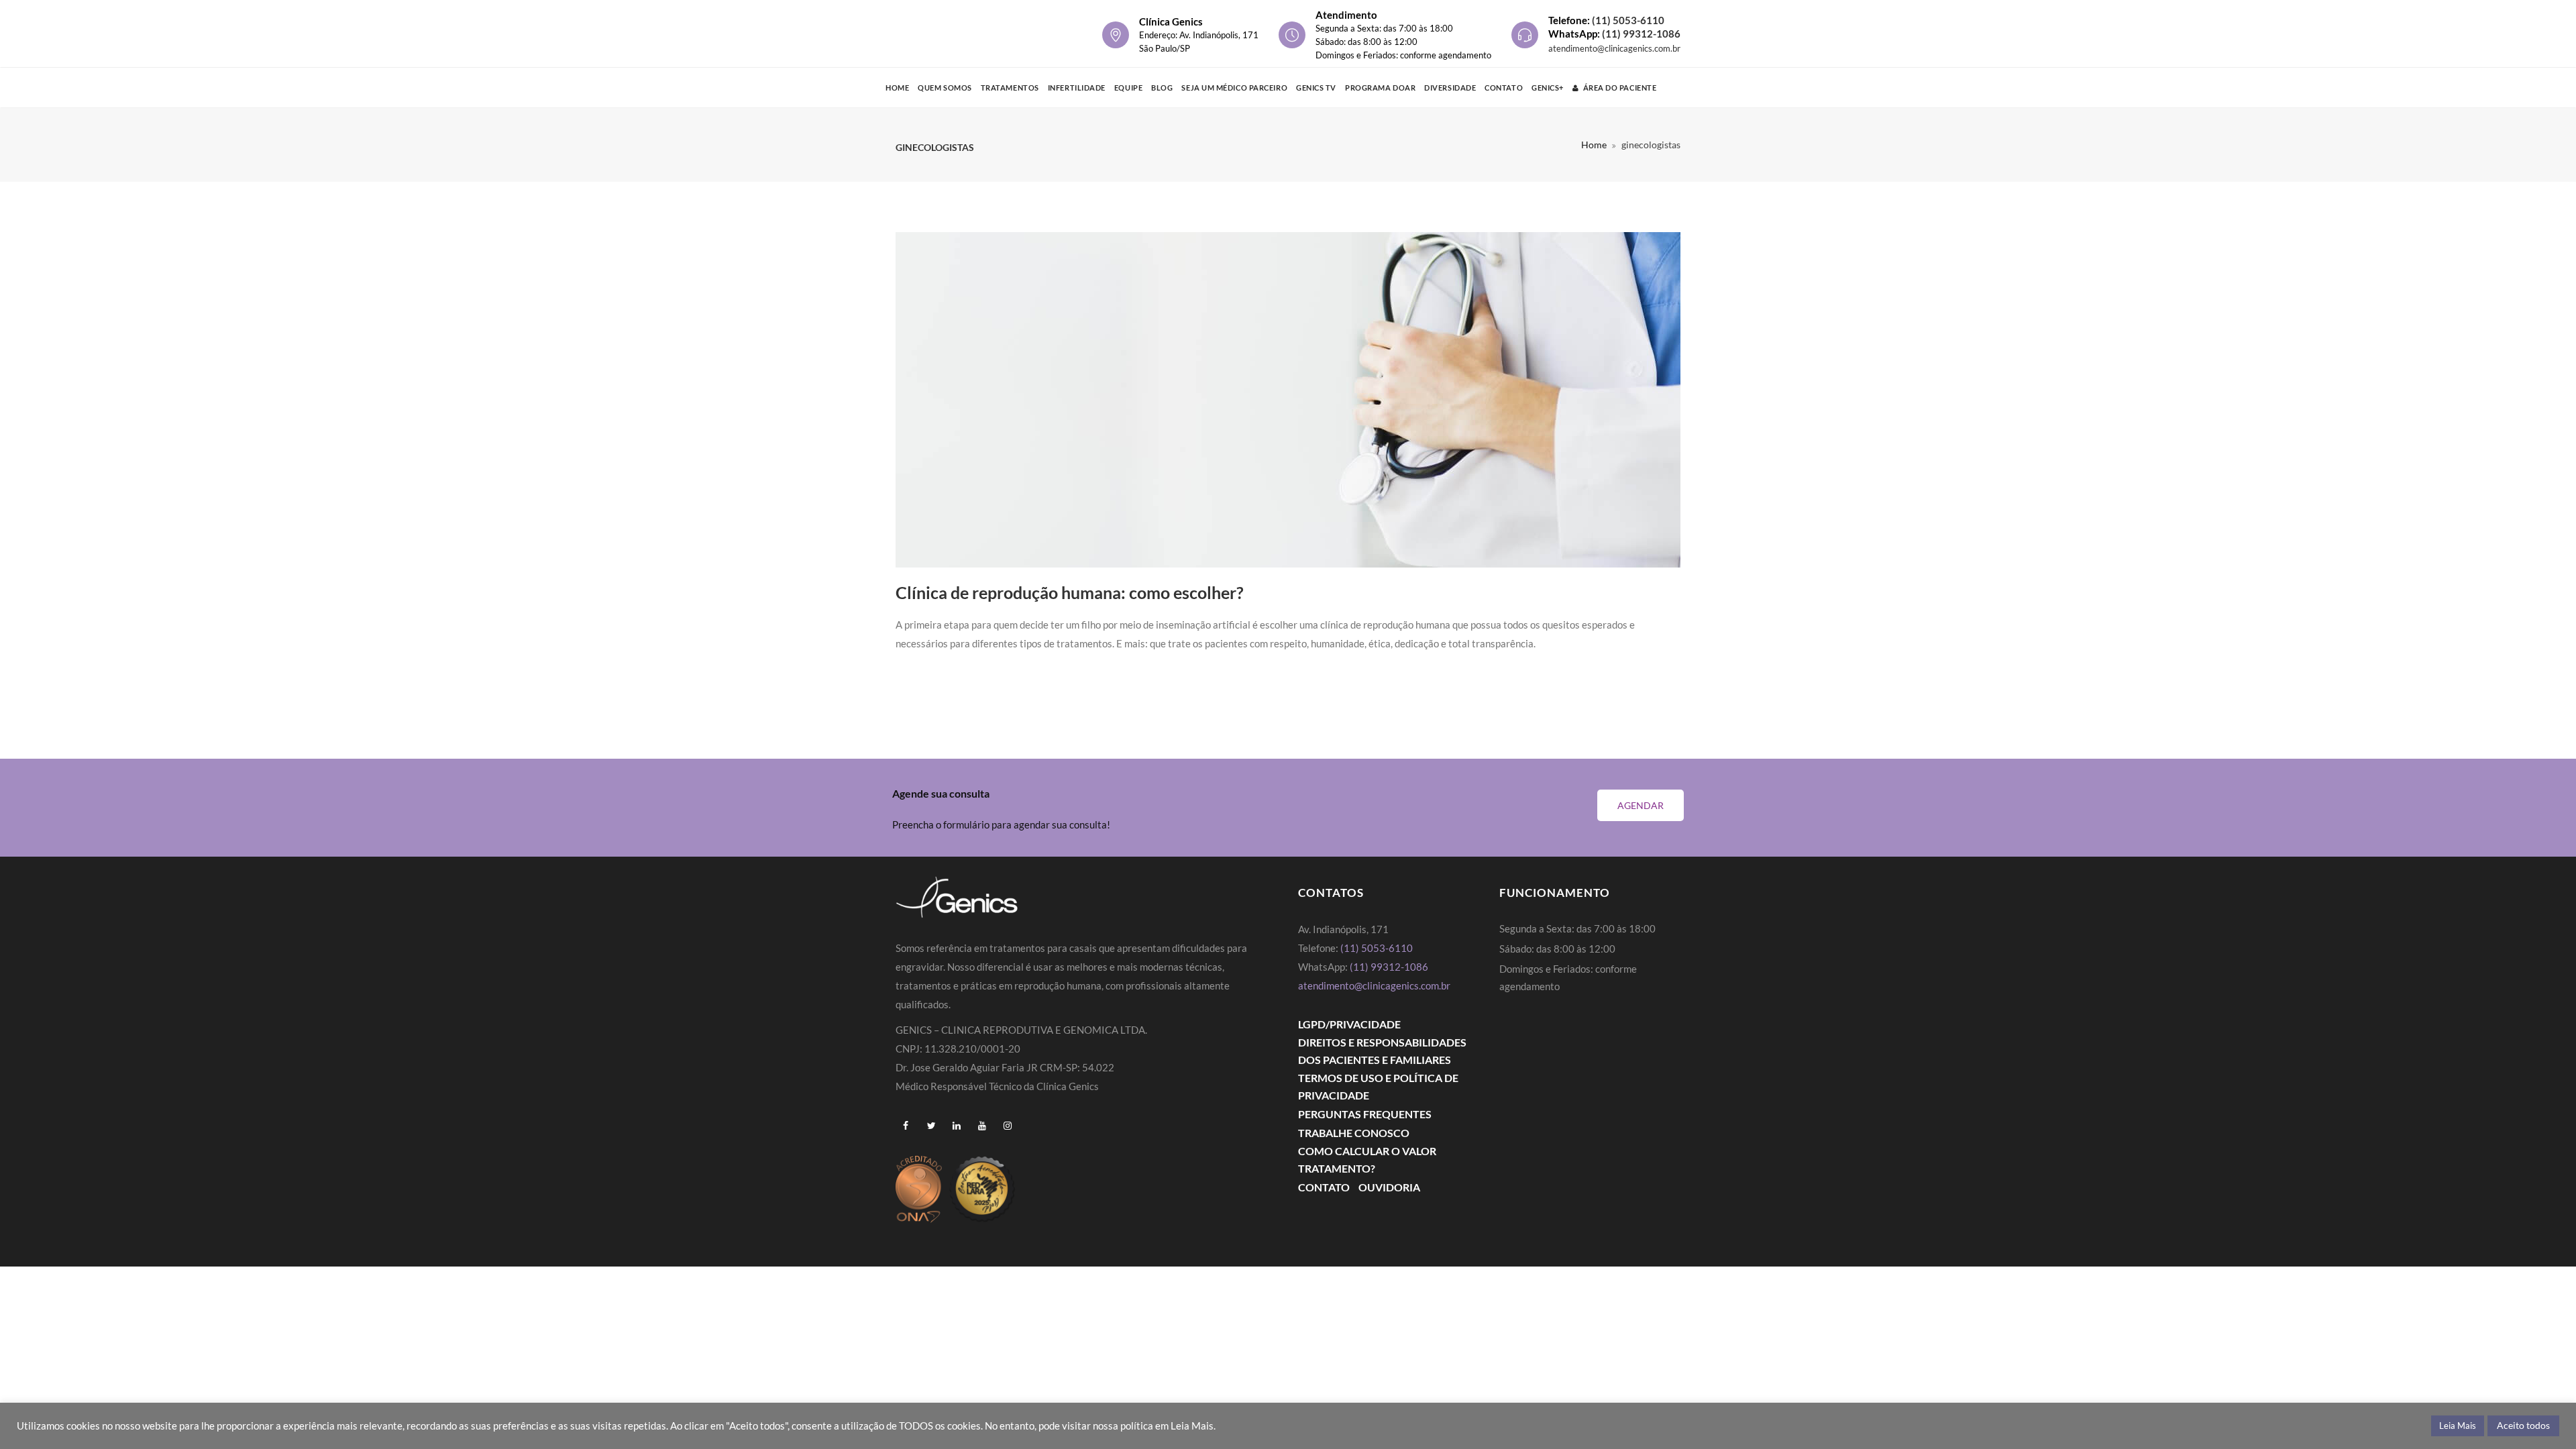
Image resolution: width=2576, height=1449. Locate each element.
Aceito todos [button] (2523, 1425)
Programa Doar (1380, 88)
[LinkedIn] (957, 1126)
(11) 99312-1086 (1641, 34)
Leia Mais (2458, 1426)
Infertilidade (1077, 88)
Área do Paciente (1620, 88)
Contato (1504, 88)
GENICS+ (1548, 88)
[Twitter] (931, 1126)
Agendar (1641, 805)
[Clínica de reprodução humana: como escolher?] (1288, 400)
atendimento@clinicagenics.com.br (1614, 48)
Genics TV (1316, 88)
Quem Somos (945, 88)
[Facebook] (906, 1126)
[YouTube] (982, 1126)
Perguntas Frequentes (1365, 1114)
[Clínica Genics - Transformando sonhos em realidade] (960, 34)
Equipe (1128, 88)
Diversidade (1450, 88)
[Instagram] (1008, 1126)
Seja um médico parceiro (1234, 88)
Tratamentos (1010, 88)
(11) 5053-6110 (1628, 20)
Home (897, 88)
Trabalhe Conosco (1354, 1133)
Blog (1162, 88)
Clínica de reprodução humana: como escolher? (1070, 592)
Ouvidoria (1389, 1187)
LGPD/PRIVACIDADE (1349, 1024)
